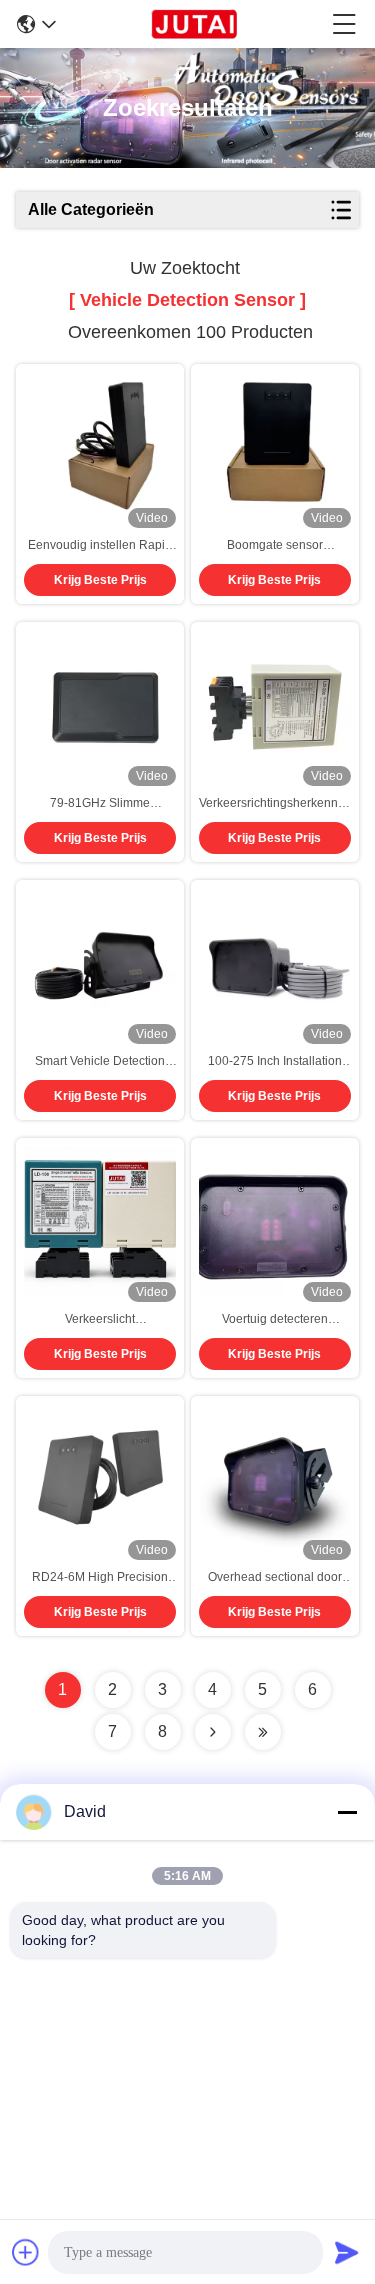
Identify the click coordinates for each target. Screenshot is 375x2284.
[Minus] (347, 1812)
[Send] (347, 2252)
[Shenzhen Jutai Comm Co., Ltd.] (194, 24)
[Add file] (26, 2252)
